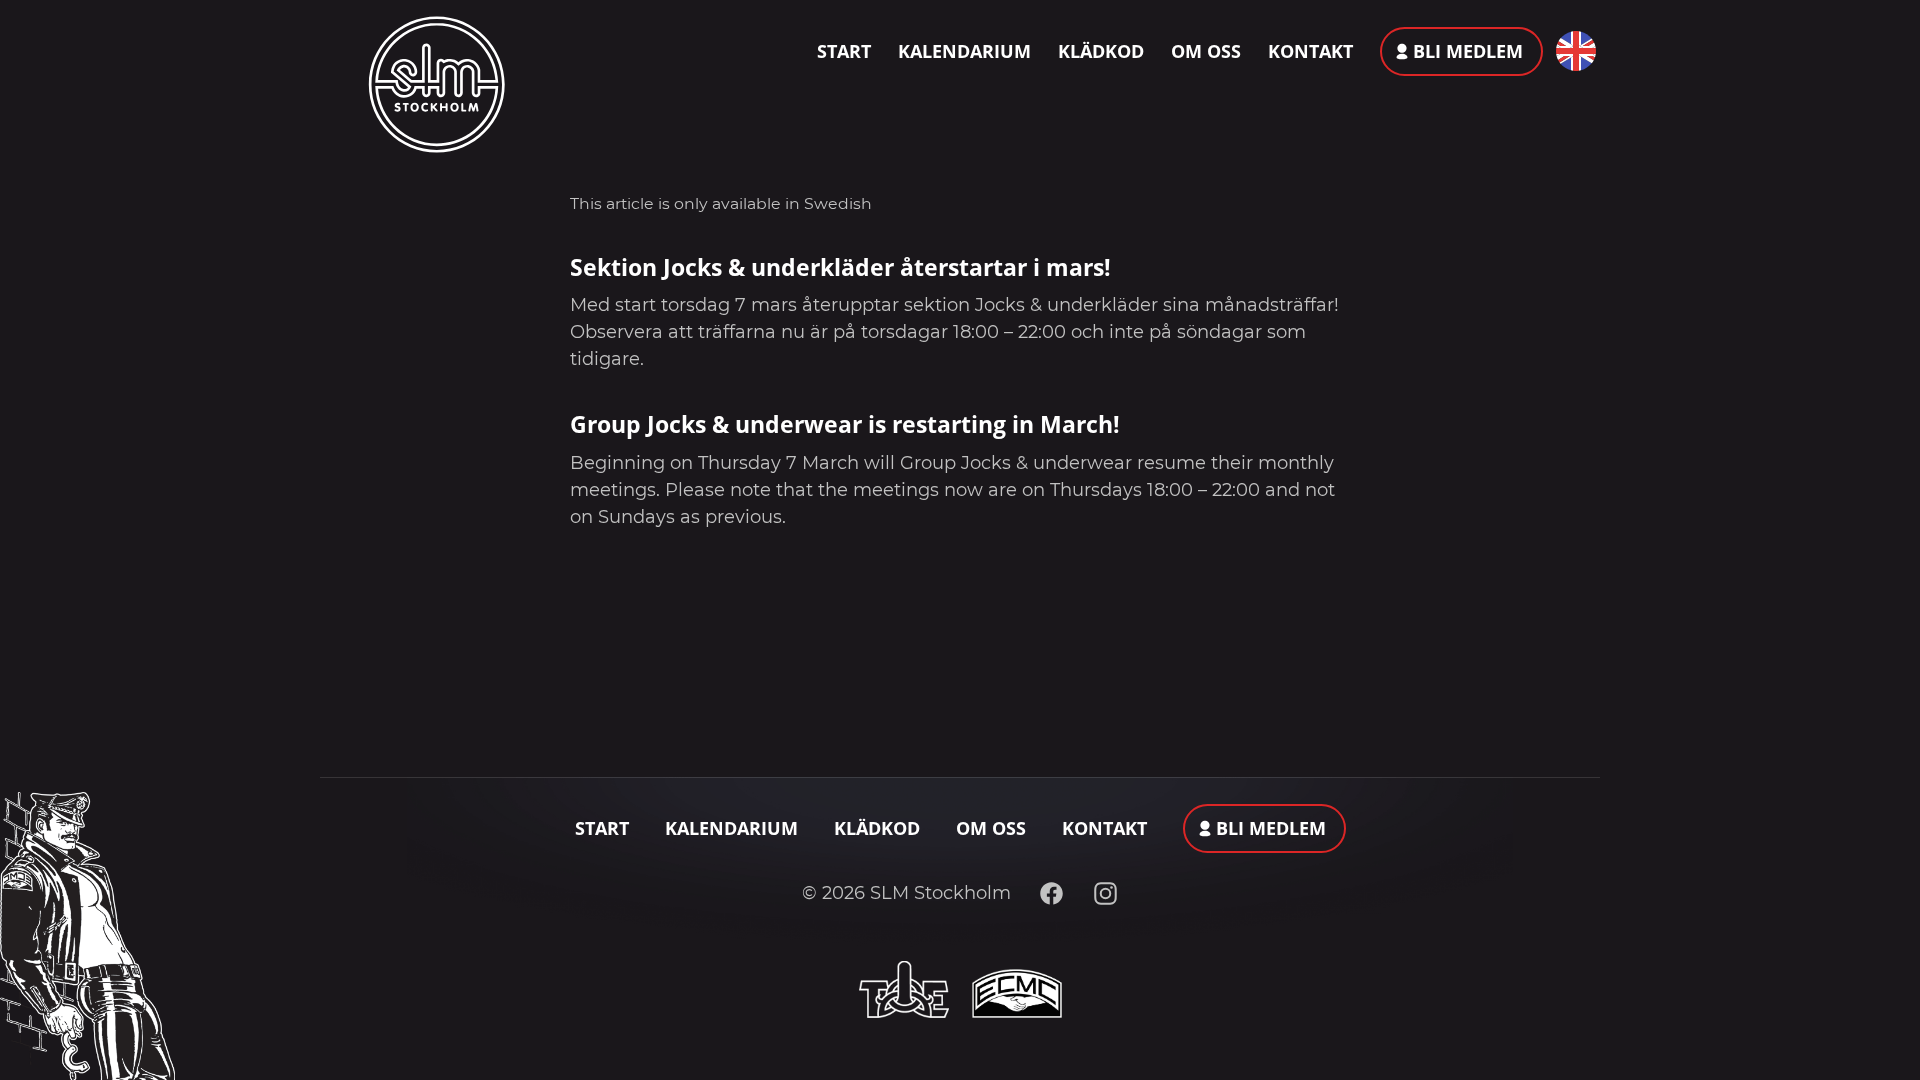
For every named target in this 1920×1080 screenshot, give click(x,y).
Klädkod (1101, 51)
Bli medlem (1468, 51)
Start (844, 51)
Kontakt (1310, 51)
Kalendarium (964, 51)
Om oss (1206, 51)
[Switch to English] (1571, 51)
